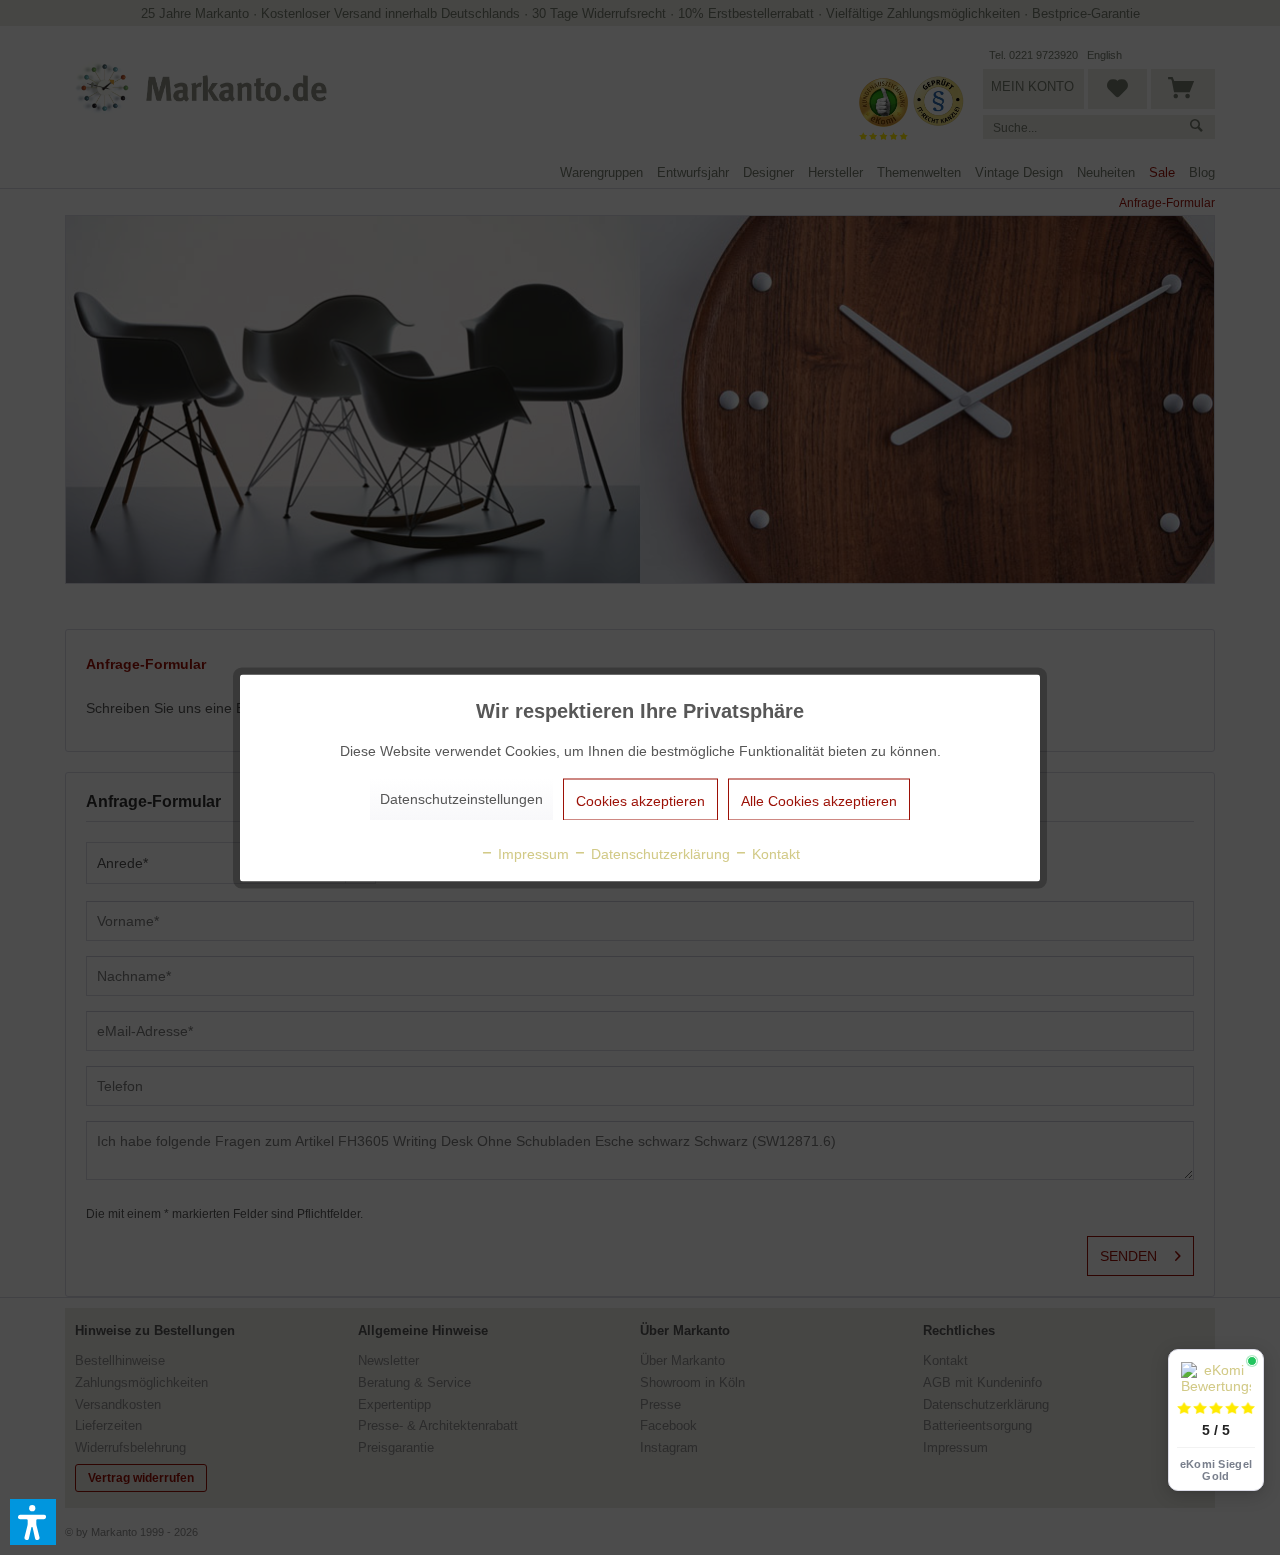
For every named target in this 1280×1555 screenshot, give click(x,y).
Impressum (531, 853)
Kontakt (774, 853)
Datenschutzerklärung (658, 853)
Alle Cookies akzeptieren (819, 800)
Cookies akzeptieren (640, 800)
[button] (33, 1522)
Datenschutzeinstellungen (461, 798)
